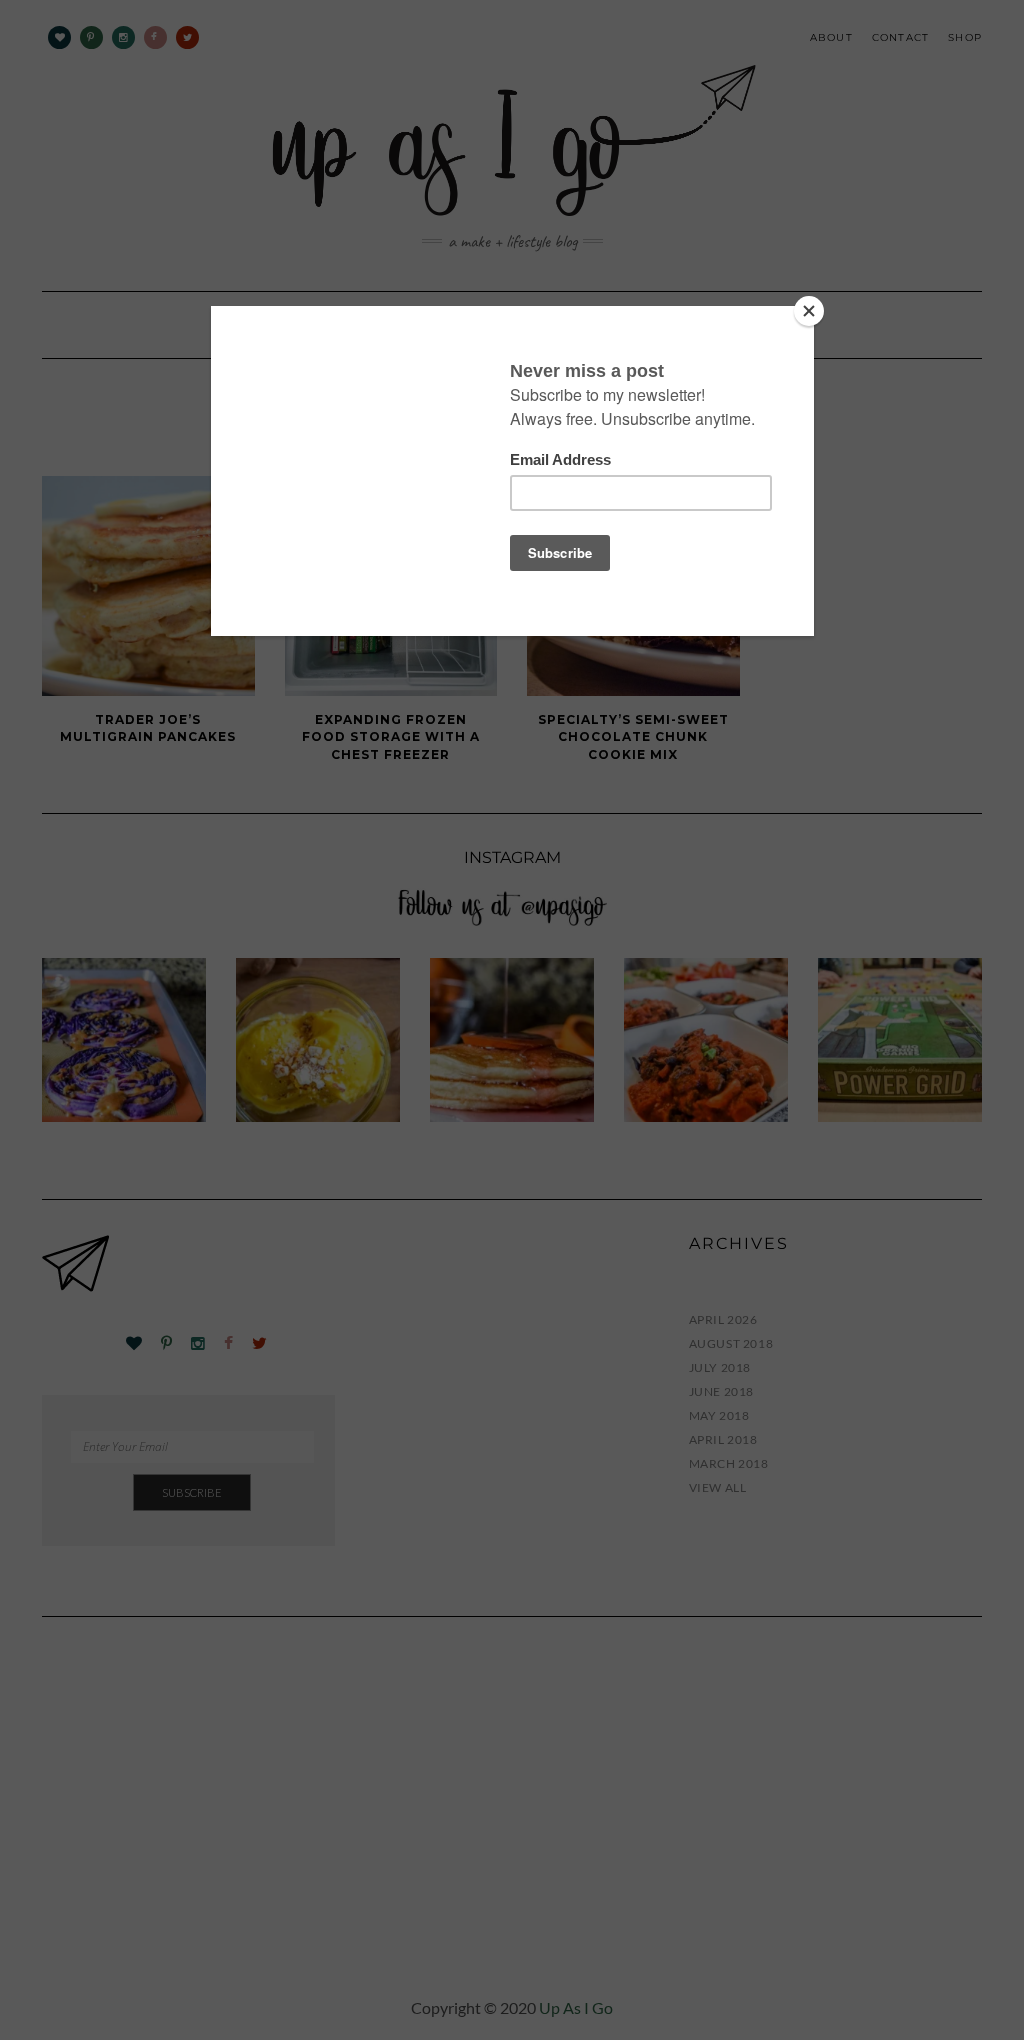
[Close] (809, 311)
